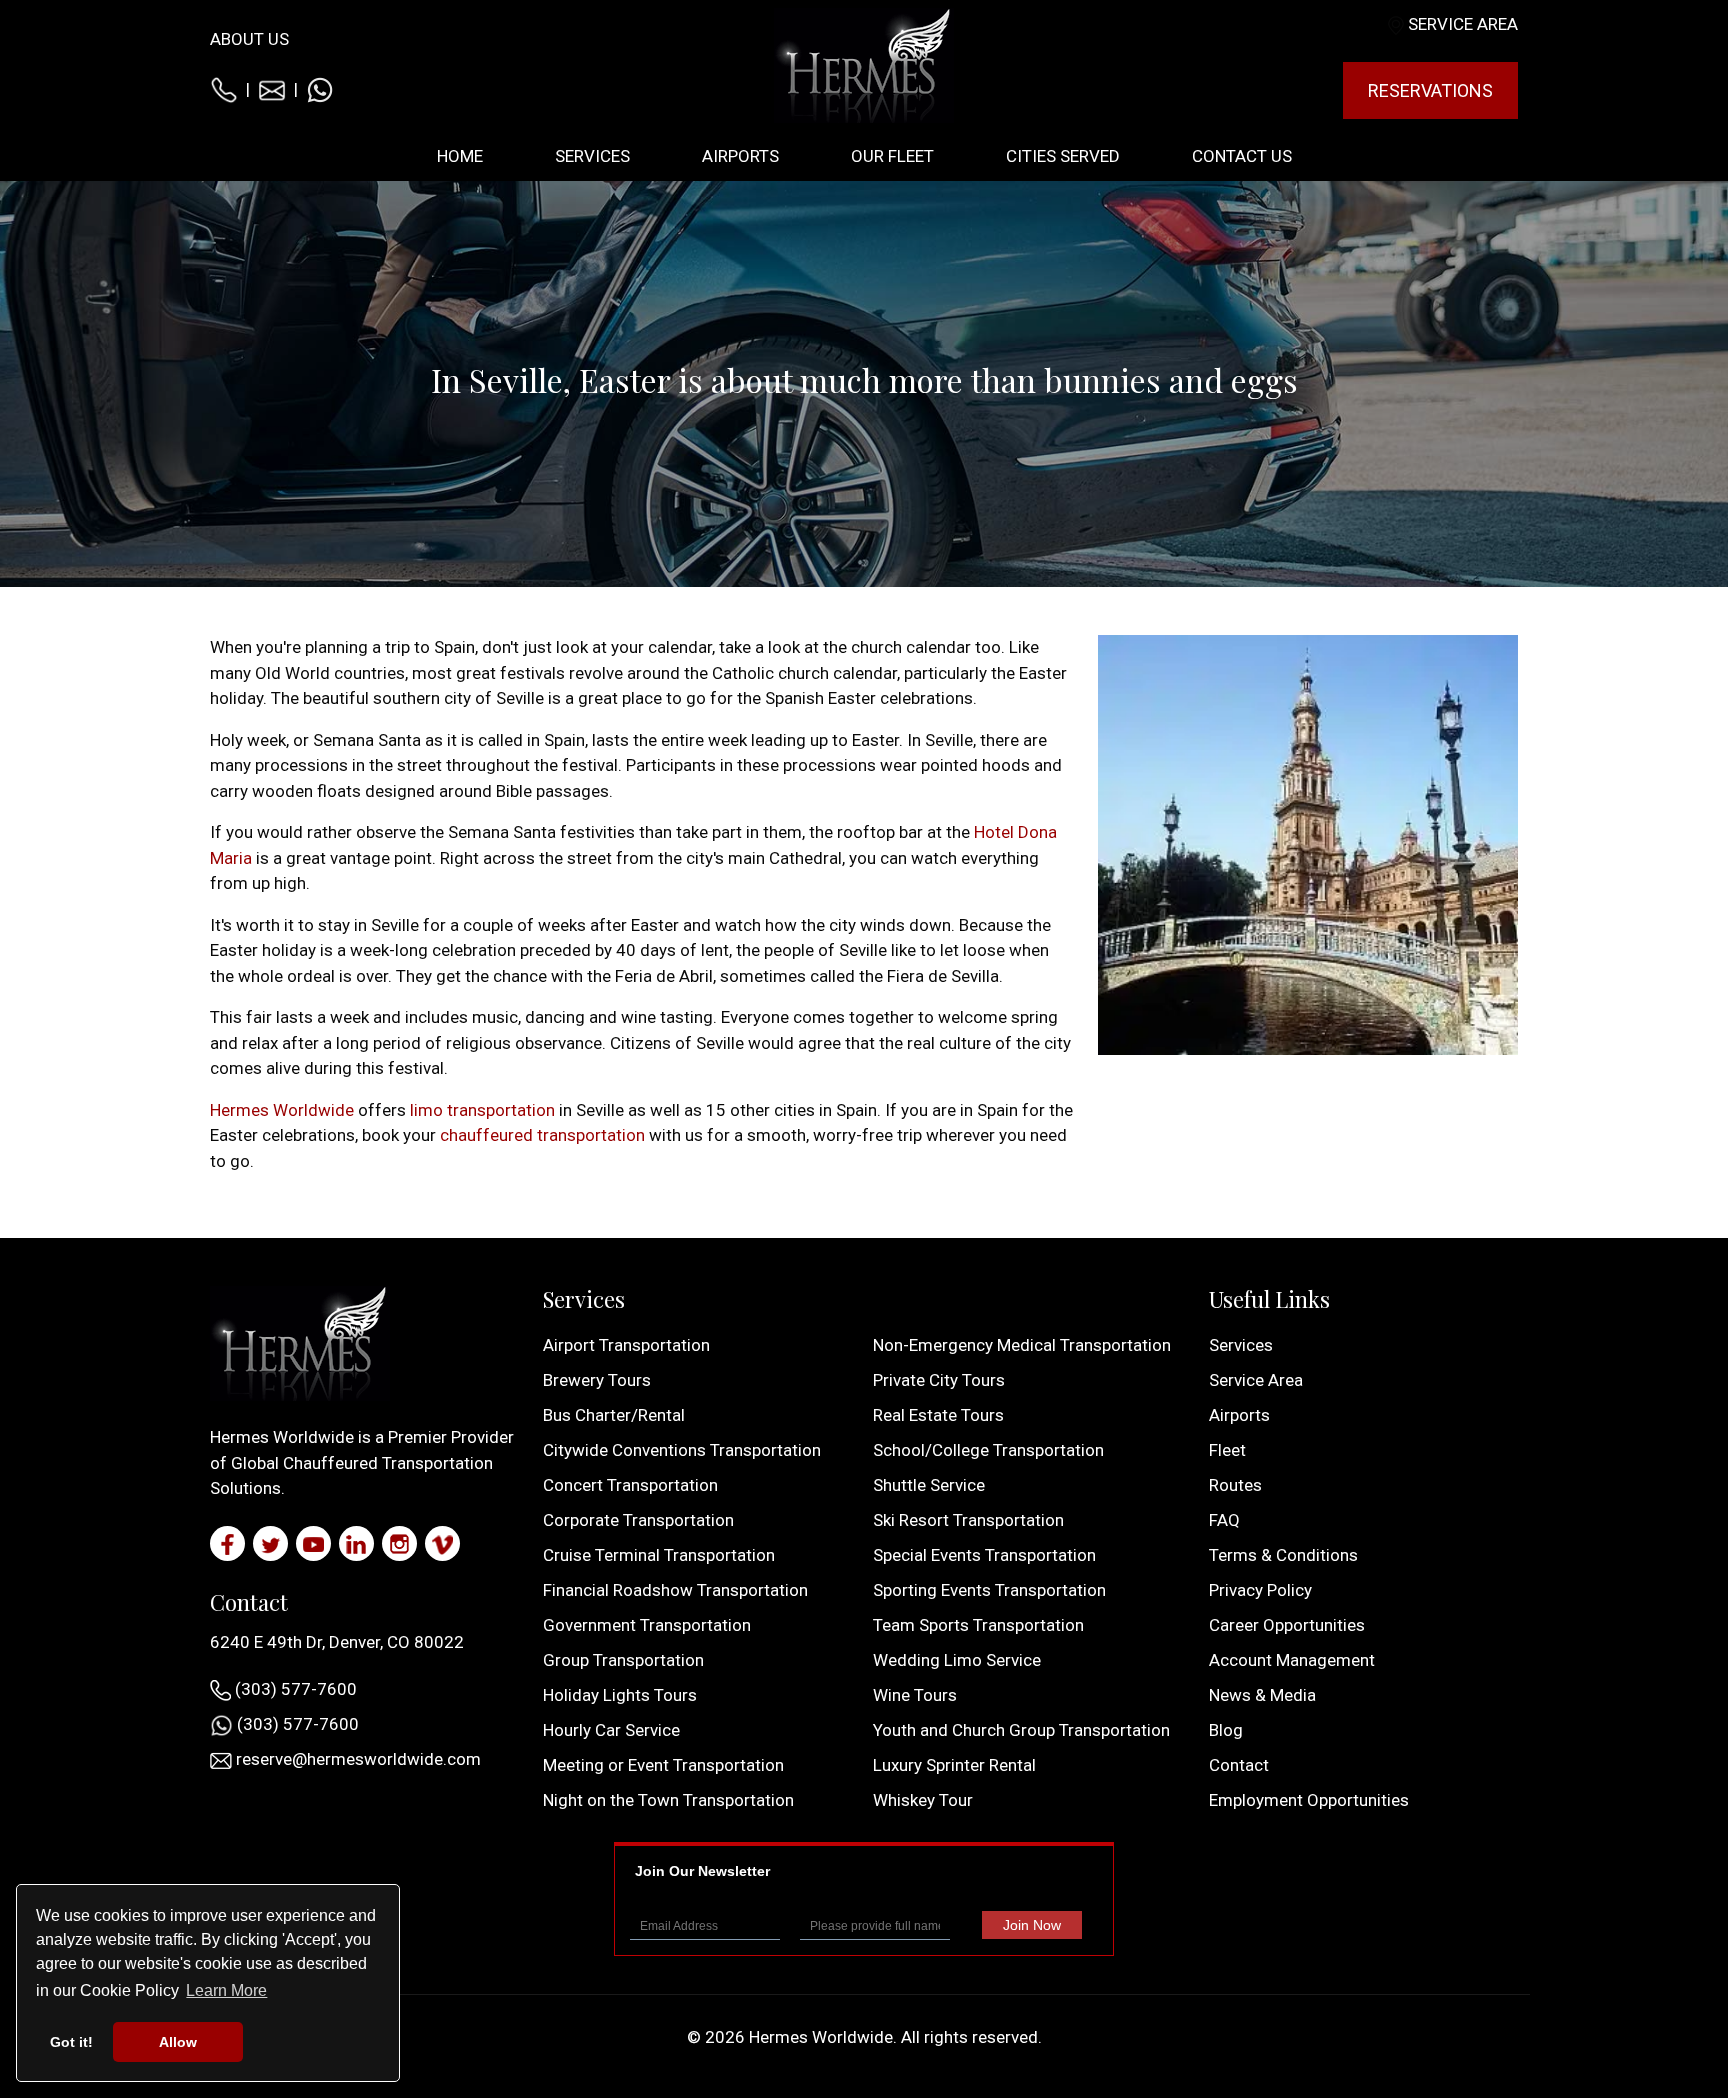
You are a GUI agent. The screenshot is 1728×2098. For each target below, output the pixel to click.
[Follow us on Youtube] (313, 1543)
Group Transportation (623, 1660)
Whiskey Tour (923, 1800)
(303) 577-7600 (294, 1689)
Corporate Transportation (638, 1520)
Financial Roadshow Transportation (675, 1590)
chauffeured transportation (542, 1135)
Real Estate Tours (938, 1415)
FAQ (1224, 1520)
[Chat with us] (320, 89)
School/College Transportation (988, 1450)
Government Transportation (647, 1625)
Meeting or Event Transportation (663, 1765)
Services (1241, 1345)
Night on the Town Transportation (668, 1800)
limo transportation (482, 1110)
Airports (1239, 1415)
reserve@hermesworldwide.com (356, 1759)
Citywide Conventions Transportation (682, 1450)
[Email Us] (272, 89)
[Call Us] (224, 89)
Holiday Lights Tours (620, 1695)
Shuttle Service (929, 1485)
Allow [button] (178, 2042)
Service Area (1463, 24)
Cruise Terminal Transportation (659, 1555)
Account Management (1292, 1660)
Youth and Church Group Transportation (1021, 1730)
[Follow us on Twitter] (270, 1543)
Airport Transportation (626, 1345)
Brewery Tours (597, 1380)
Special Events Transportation (984, 1555)
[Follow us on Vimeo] (442, 1543)
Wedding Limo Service (957, 1660)
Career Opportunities (1287, 1625)
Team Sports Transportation (978, 1625)
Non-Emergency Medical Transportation (1022, 1345)
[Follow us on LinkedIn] (356, 1543)
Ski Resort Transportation (968, 1520)
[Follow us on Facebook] (227, 1543)
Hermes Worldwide (282, 1110)
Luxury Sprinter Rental (954, 1765)
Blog (1226, 1730)
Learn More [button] (226, 1990)
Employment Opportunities (1309, 1800)
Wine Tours (915, 1695)
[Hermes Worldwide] (864, 64)
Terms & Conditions (1283, 1555)
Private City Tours (939, 1380)
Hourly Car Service (611, 1730)
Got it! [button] (71, 2042)
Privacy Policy (1260, 1590)
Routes (1235, 1485)
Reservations (1430, 90)
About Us (249, 39)
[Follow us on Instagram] (399, 1543)
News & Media (1262, 1695)
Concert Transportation (630, 1485)
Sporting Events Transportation (989, 1590)
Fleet (1227, 1450)
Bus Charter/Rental (614, 1415)
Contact (1239, 1765)
